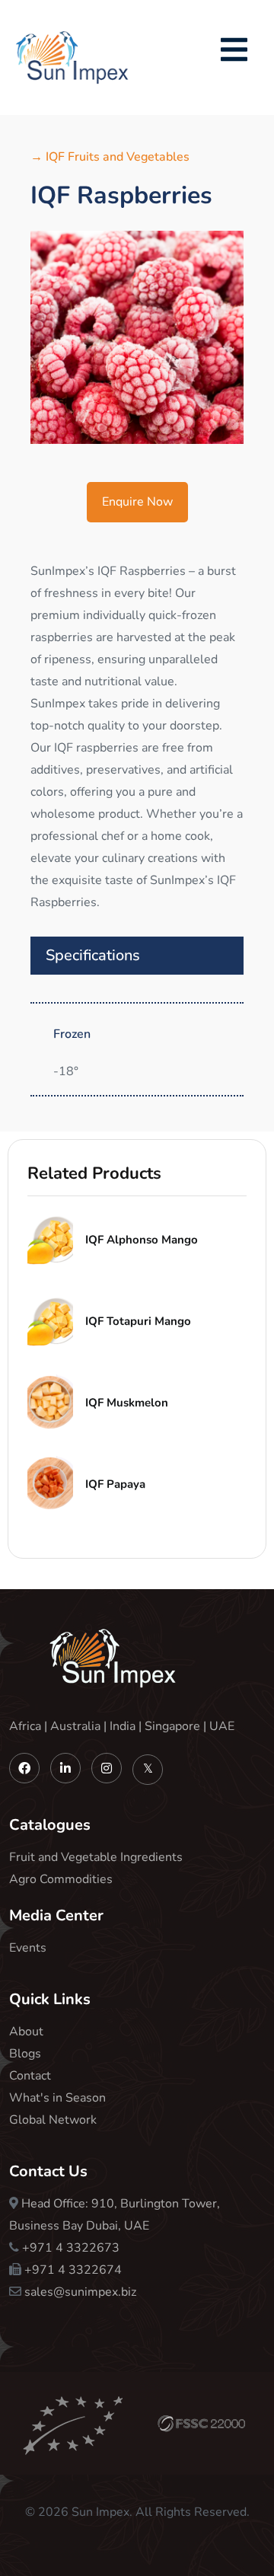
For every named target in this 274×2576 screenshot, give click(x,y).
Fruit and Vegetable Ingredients (96, 1857)
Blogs (25, 2054)
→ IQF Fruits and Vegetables (110, 157)
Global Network (53, 2120)
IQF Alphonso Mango (142, 1240)
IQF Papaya (115, 1484)
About (26, 2032)
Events (28, 1948)
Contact (30, 2076)
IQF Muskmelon (127, 1403)
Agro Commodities (61, 1879)
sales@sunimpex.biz (80, 2292)
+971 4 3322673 (71, 2248)
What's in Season (57, 2098)
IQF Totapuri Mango (138, 1321)
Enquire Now (137, 502)
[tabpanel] (137, 337)
